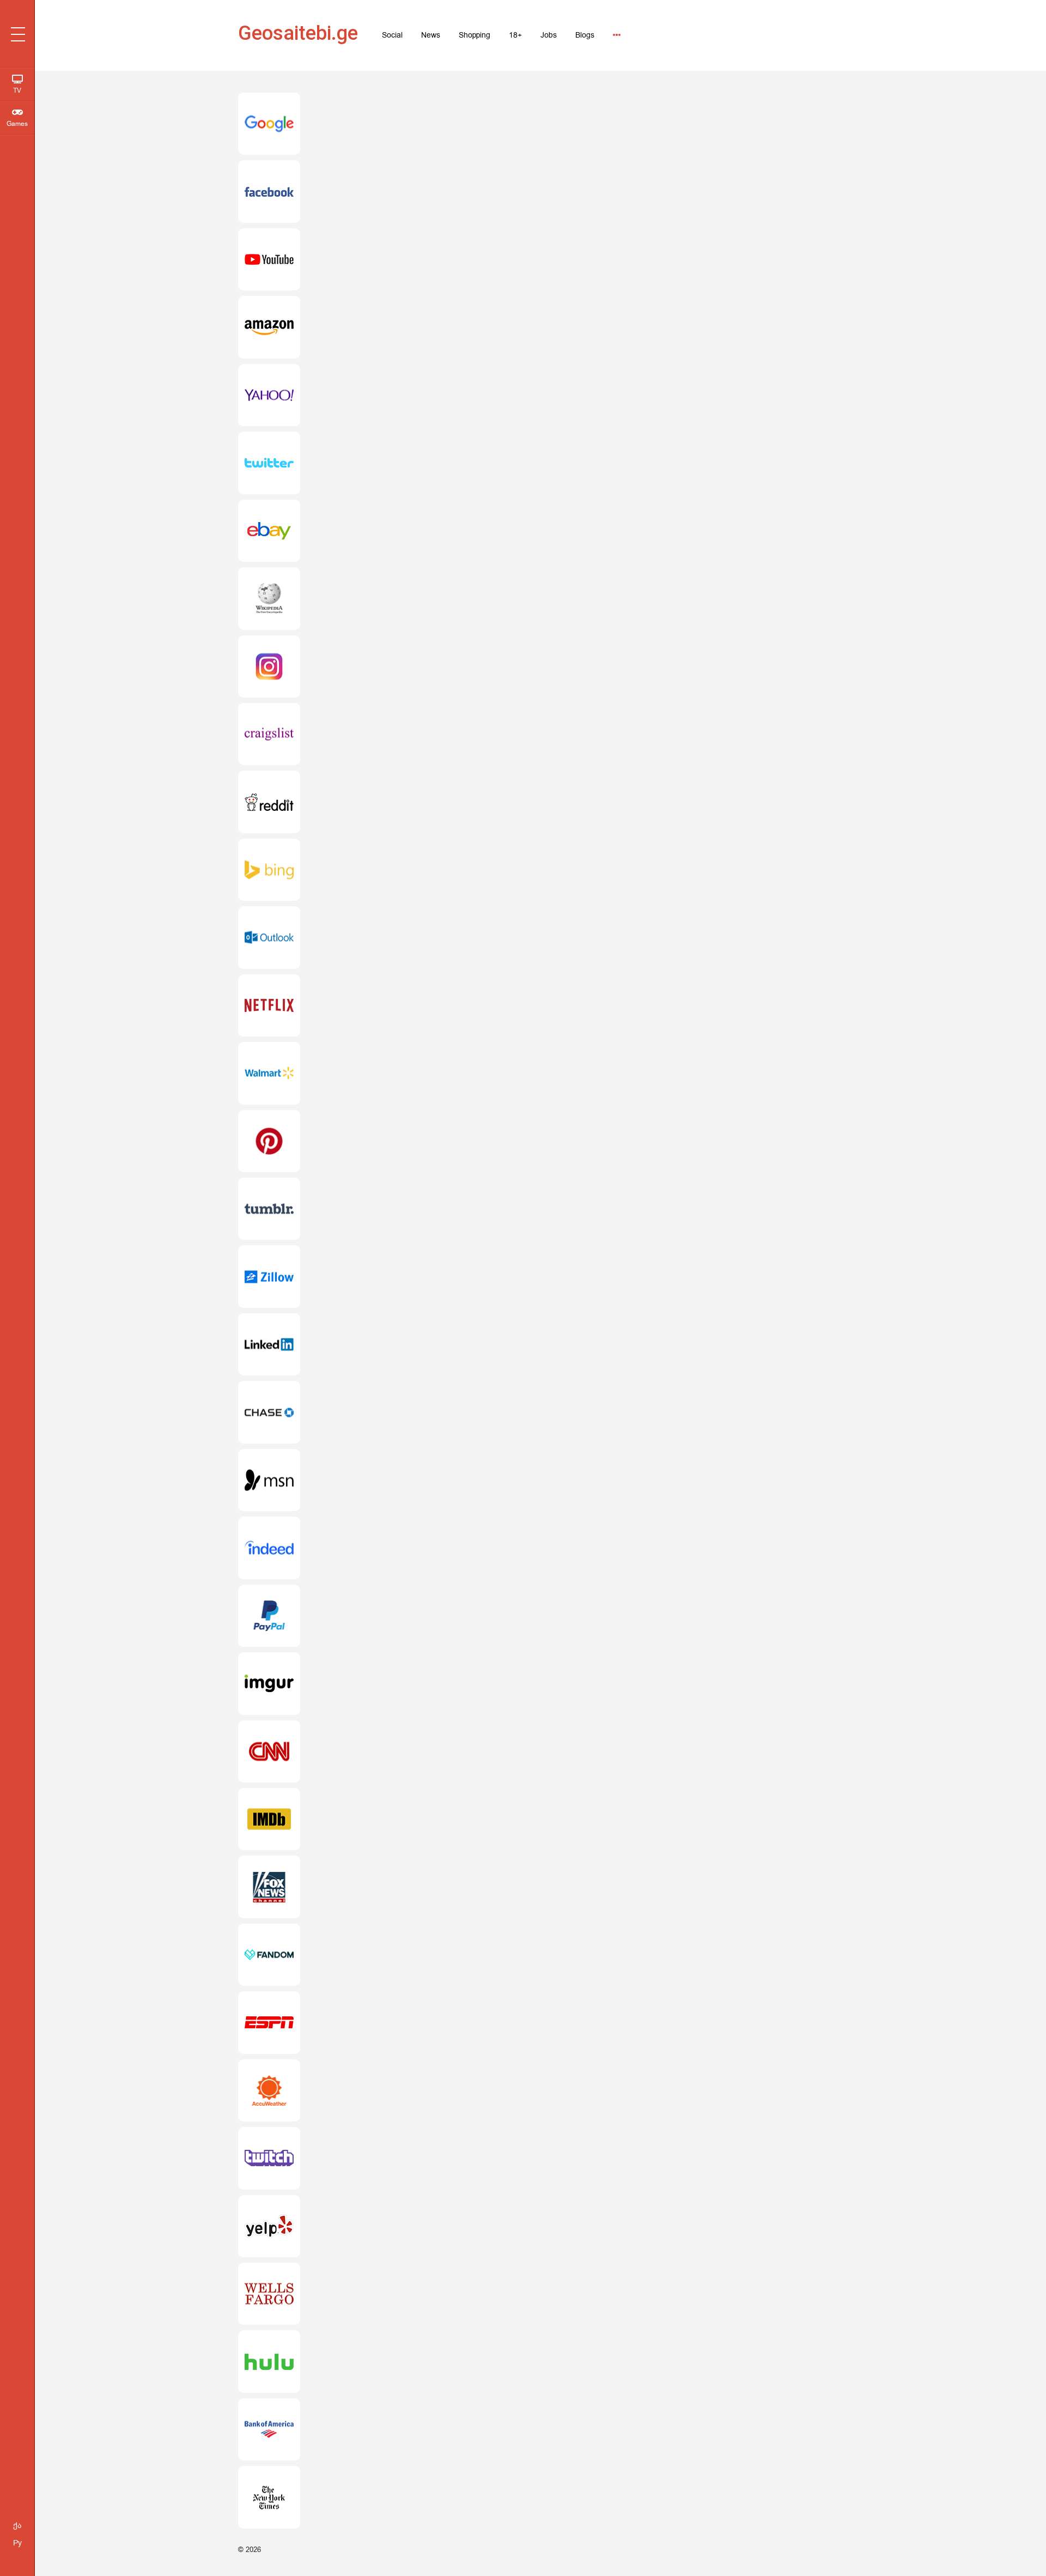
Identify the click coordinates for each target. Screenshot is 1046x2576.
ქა (17, 2526)
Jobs (549, 35)
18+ (515, 35)
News (431, 35)
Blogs (585, 35)
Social (392, 35)
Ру (17, 2543)
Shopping (475, 35)
